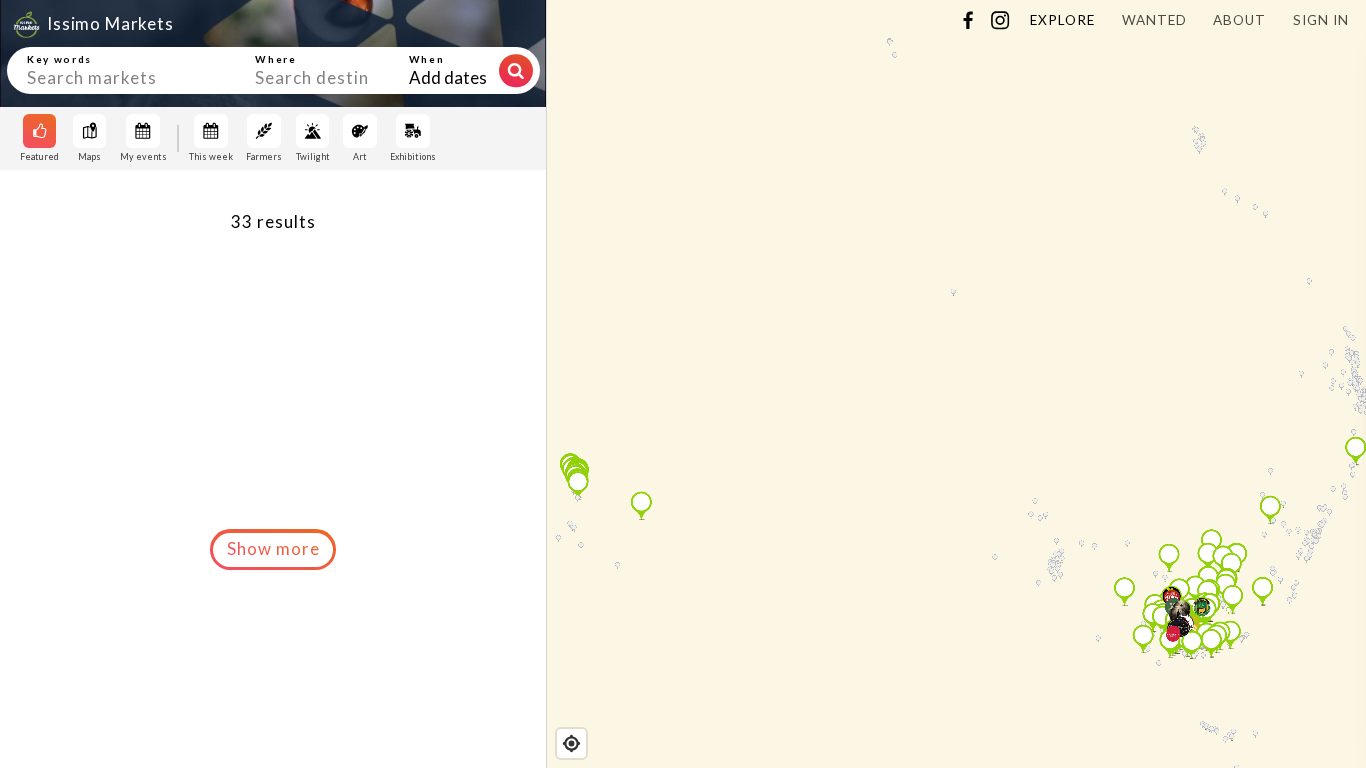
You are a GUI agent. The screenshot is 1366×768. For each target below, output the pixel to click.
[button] (273, 549)
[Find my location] (571, 743)
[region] (956, 384)
